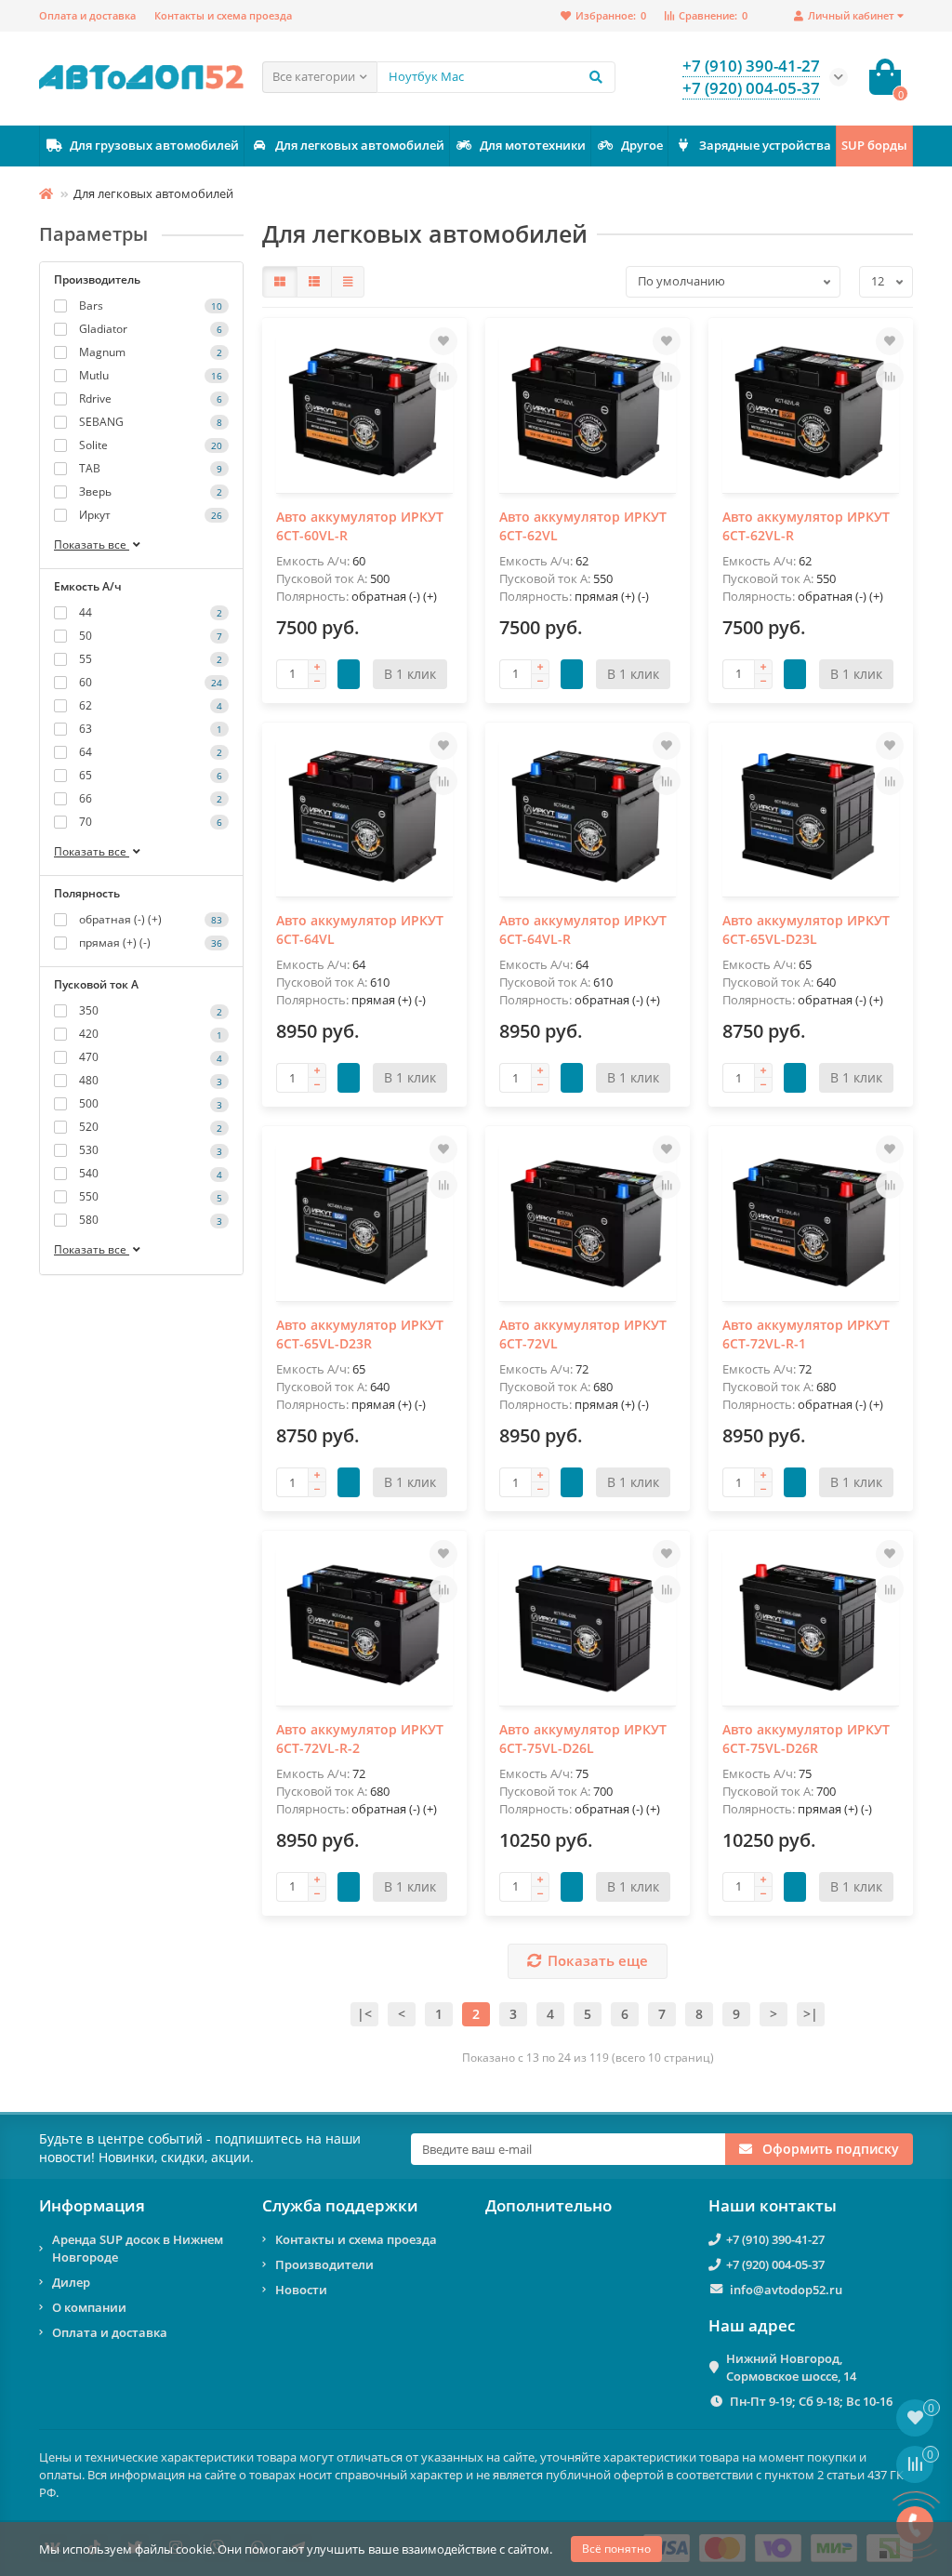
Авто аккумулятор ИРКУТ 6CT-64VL (360, 929)
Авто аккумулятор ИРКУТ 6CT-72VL (583, 1334)
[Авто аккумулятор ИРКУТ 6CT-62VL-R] (811, 412)
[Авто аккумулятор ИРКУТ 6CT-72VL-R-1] (811, 1221)
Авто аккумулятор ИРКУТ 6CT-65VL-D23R (360, 1334)
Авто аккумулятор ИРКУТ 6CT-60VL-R (360, 526)
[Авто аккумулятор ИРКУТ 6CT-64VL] (364, 817)
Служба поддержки (340, 2206)
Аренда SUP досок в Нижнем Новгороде (138, 2248)
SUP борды (874, 145)
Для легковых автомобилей (360, 145)
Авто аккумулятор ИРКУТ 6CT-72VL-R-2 (360, 1739)
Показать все (92, 544)
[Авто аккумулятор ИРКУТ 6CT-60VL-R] (364, 412)
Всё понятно (616, 2549)
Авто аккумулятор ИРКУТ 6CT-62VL (583, 526)
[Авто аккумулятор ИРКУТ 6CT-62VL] (588, 412)
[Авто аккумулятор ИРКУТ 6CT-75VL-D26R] (811, 1625)
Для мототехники (533, 145)
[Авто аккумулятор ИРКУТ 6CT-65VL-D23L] (811, 817)
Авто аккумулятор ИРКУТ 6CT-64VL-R (583, 929)
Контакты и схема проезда (223, 15)
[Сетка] (280, 282)
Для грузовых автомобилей (154, 145)
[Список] (314, 282)
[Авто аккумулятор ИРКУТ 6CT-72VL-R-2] (364, 1625)
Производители (324, 2264)
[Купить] (349, 674)
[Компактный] (348, 282)
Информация (92, 2206)
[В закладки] (443, 341)
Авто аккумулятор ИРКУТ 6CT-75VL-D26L (583, 1739)
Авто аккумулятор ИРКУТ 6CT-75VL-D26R (806, 1739)
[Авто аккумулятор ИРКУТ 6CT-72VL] (588, 1221)
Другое (642, 145)
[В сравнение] (443, 377)
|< (364, 2014)
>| (811, 2014)
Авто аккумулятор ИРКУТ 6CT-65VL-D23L (806, 929)
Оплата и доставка (87, 15)
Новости (301, 2290)
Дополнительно (549, 2206)
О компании (89, 2307)
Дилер (71, 2282)
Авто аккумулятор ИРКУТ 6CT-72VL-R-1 (806, 1334)
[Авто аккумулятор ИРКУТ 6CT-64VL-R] (588, 817)
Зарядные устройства (765, 145)
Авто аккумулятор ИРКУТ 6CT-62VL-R (806, 526)
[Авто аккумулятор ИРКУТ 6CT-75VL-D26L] (588, 1625)
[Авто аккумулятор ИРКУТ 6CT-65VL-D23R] (364, 1221)
